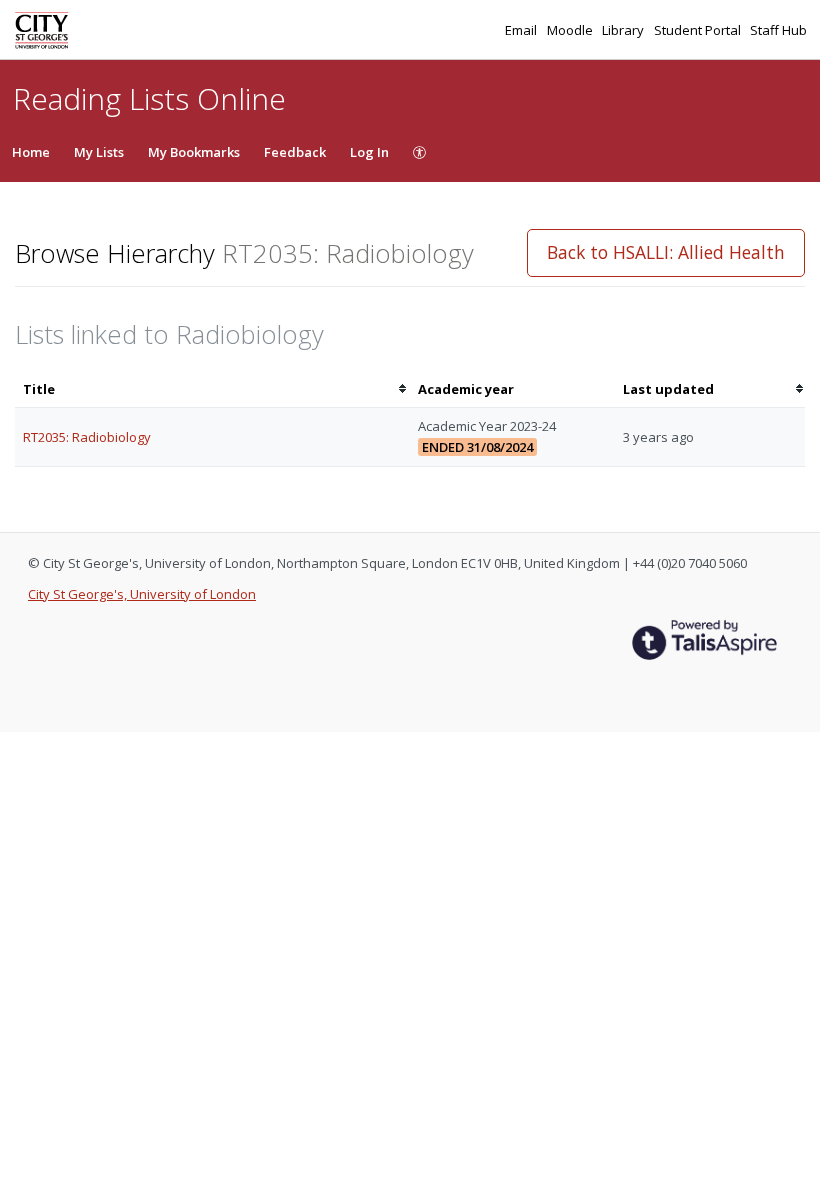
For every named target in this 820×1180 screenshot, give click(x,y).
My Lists (99, 152)
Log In (369, 152)
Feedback (295, 152)
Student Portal (699, 30)
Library (624, 30)
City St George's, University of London (142, 594)
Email (522, 30)
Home (31, 152)
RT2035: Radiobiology (87, 437)
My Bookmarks (194, 152)
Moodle (571, 30)
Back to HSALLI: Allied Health (666, 252)
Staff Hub (778, 30)
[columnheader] (212, 389)
